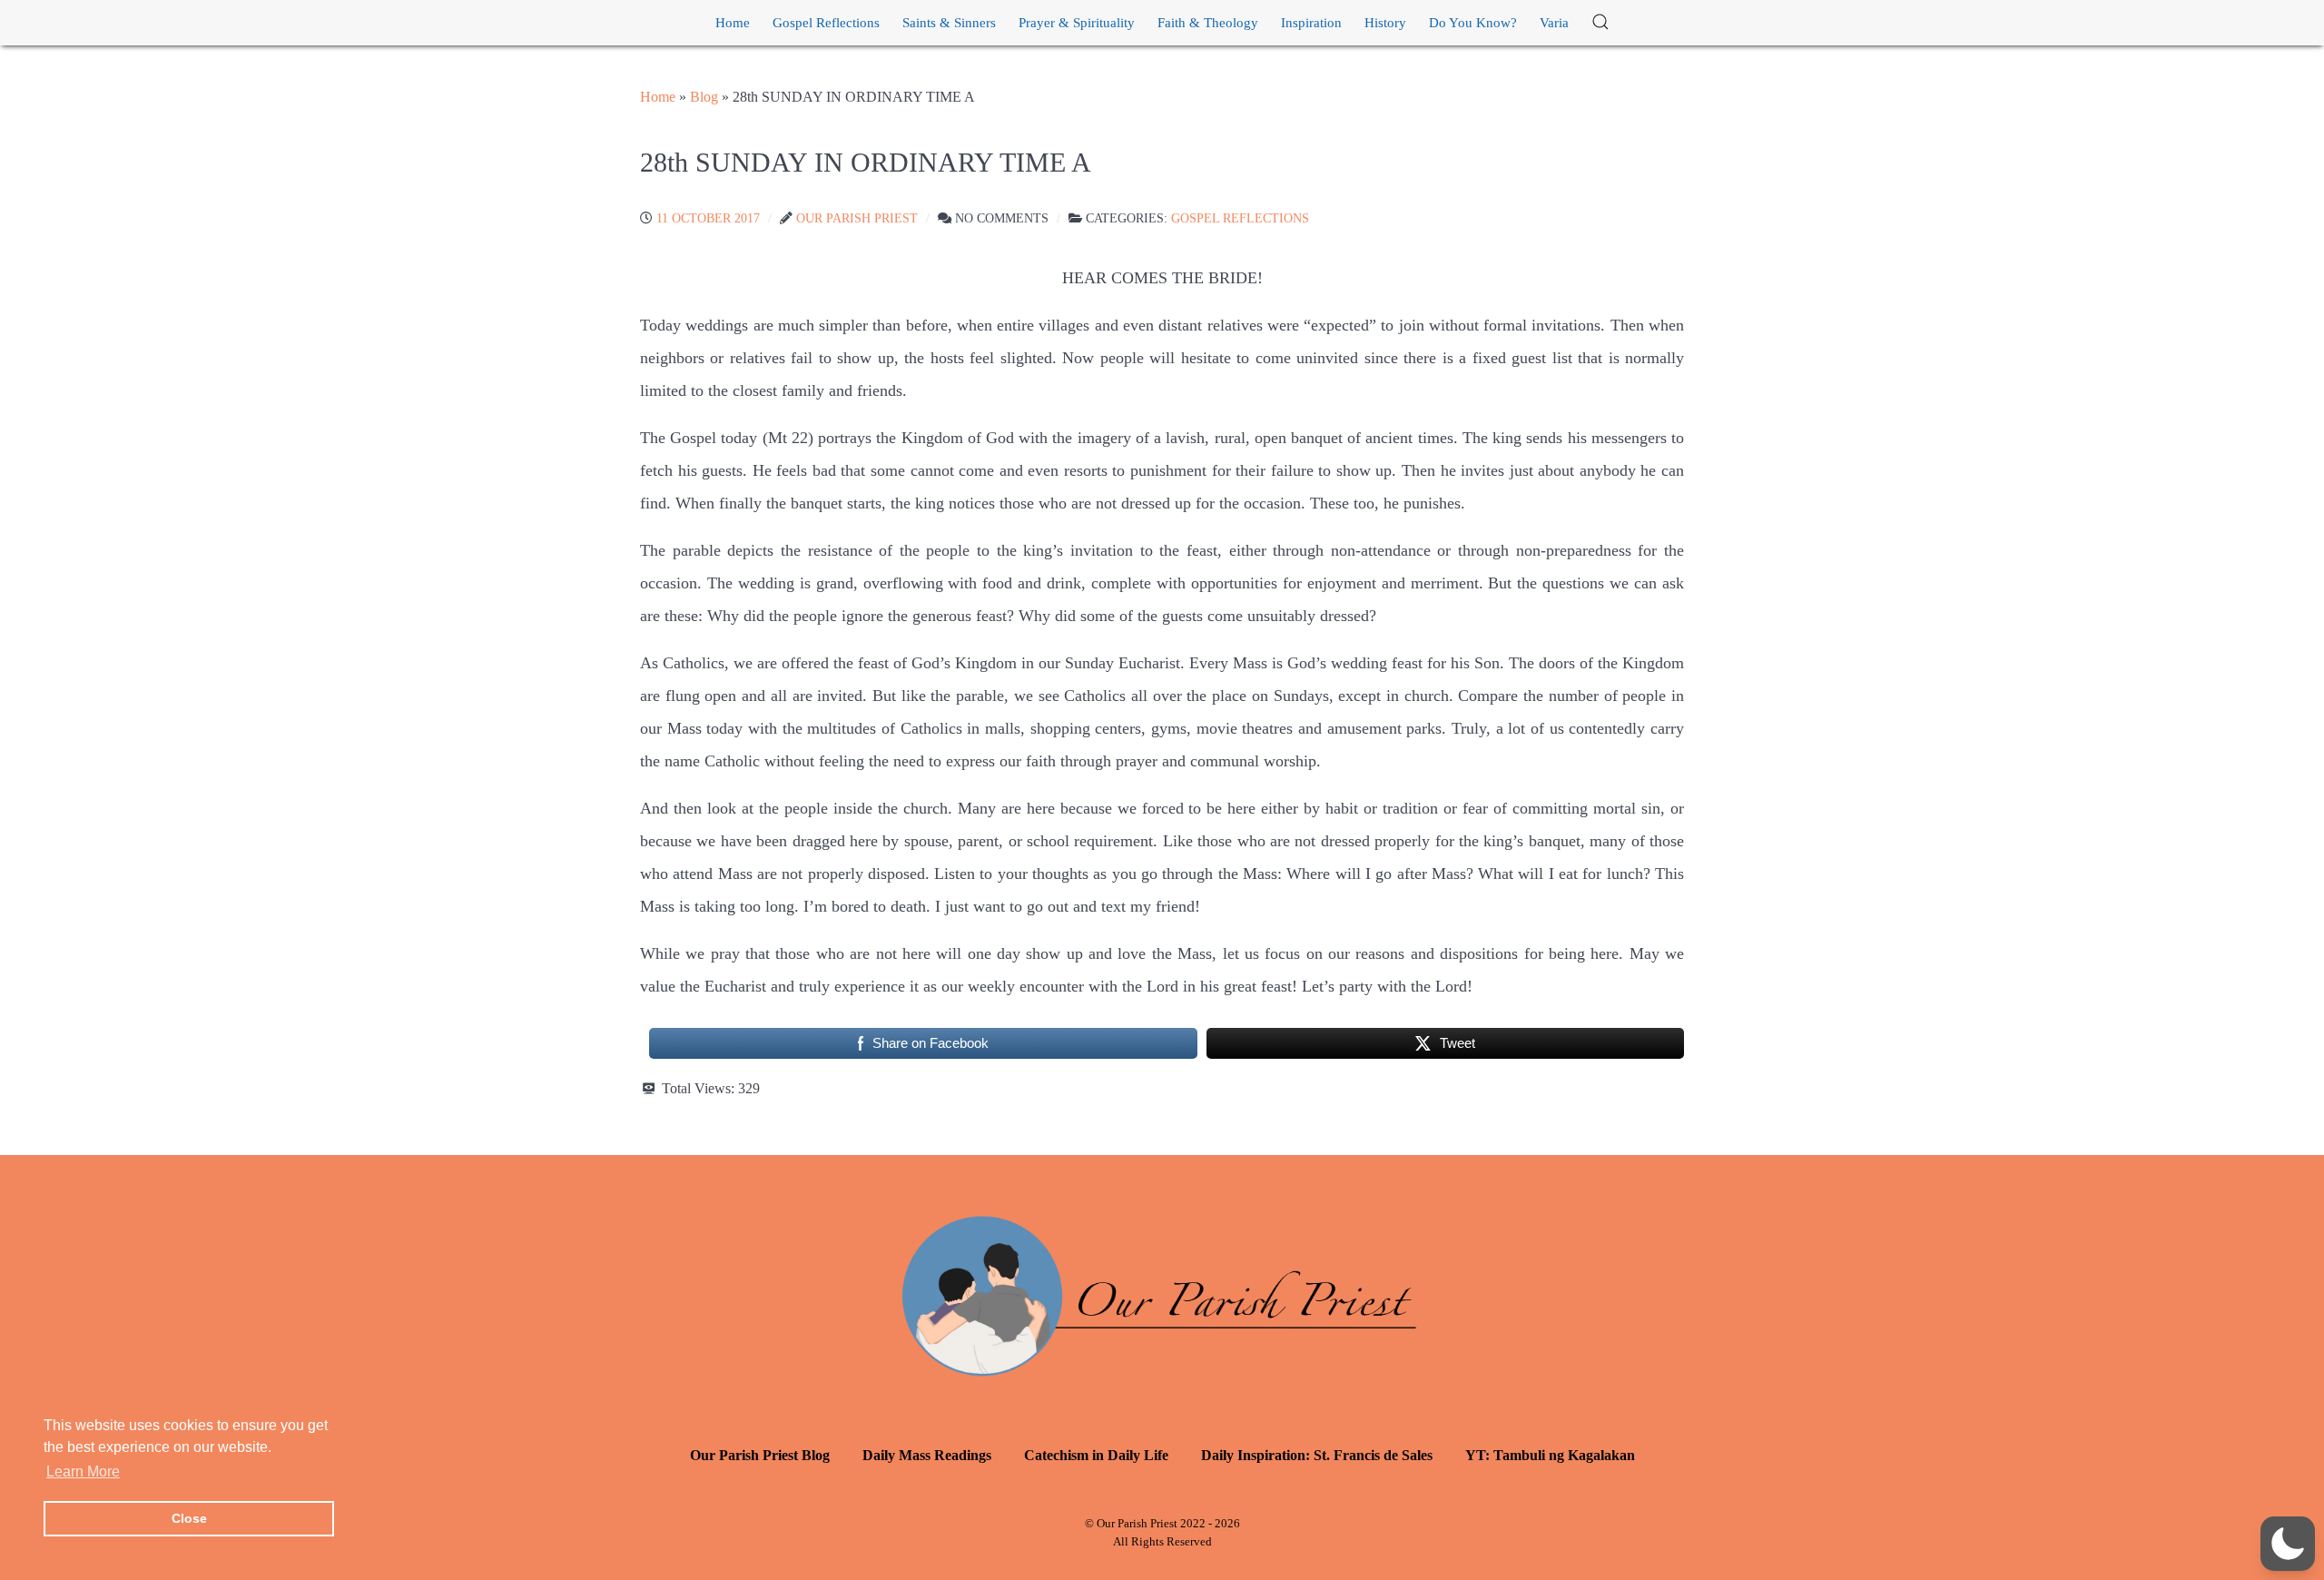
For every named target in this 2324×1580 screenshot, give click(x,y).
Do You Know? (1473, 23)
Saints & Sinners (949, 23)
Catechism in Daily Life (1096, 1455)
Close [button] (189, 1518)
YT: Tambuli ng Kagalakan (1550, 1455)
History (1385, 23)
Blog (704, 97)
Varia (1554, 23)
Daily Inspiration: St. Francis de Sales (1317, 1455)
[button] (1600, 23)
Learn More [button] (83, 1471)
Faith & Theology (1208, 23)
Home (733, 23)
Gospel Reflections (826, 23)
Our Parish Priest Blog (760, 1455)
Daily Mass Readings (927, 1455)
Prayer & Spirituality (1077, 23)
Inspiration (1311, 23)
